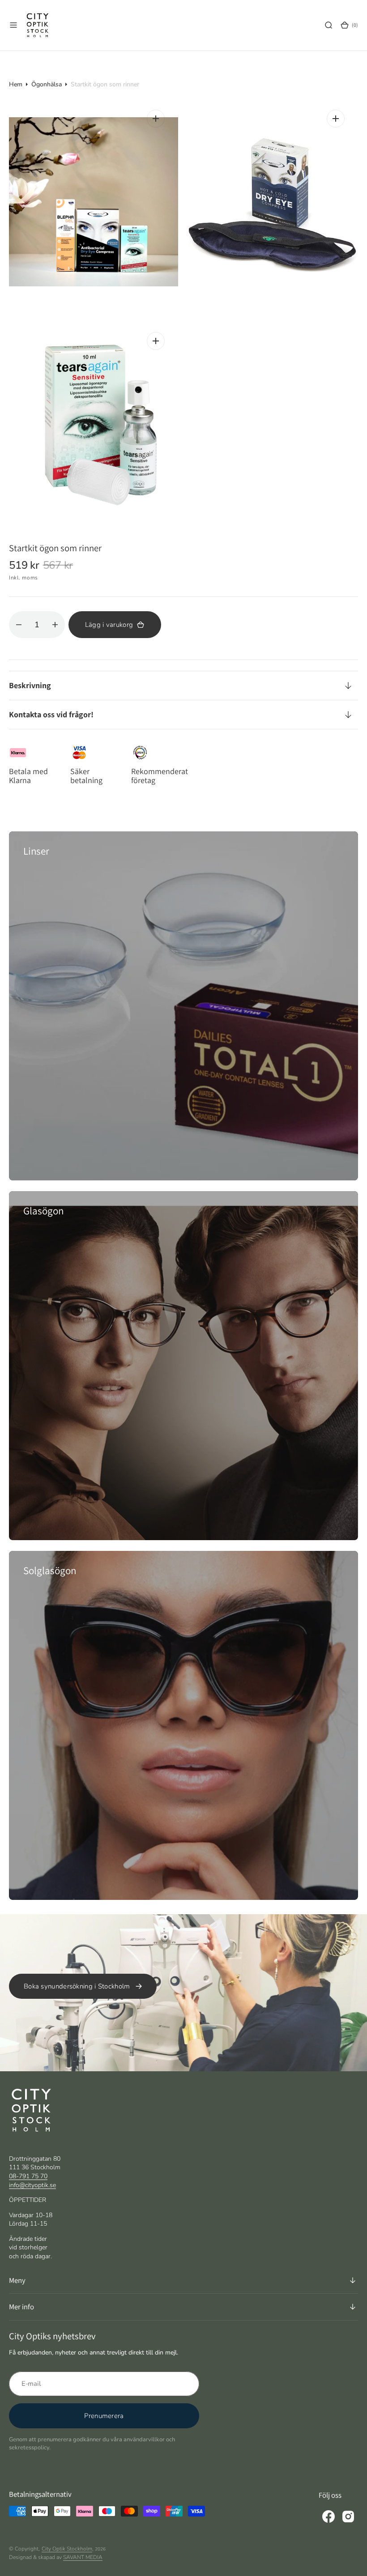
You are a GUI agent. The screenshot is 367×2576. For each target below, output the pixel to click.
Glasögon (43, 1211)
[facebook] (329, 2516)
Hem (16, 84)
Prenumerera (104, 2416)
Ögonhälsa (47, 84)
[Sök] (329, 25)
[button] (13, 25)
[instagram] (348, 2516)
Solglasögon (50, 1571)
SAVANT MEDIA (83, 2557)
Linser (36, 851)
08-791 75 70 (28, 2176)
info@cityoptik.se (32, 2185)
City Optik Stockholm (67, 2549)
